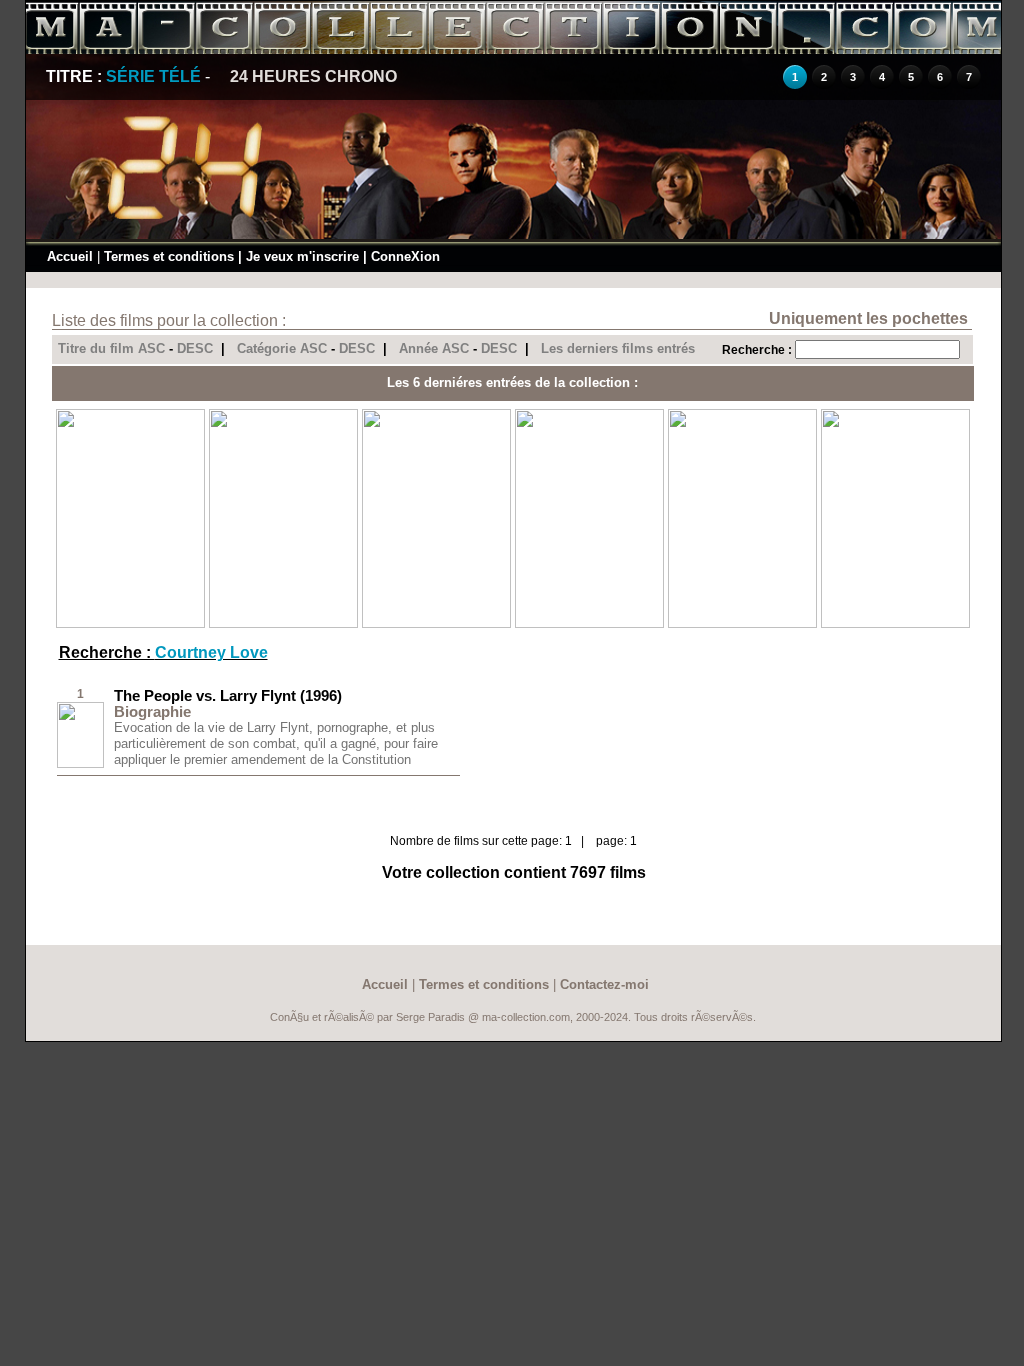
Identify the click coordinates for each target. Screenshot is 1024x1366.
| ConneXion (401, 256)
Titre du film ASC (111, 348)
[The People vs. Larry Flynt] (80, 764)
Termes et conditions (169, 256)
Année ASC (434, 348)
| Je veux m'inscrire (298, 256)
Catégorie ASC (282, 348)
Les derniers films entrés (618, 348)
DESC (195, 348)
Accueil (70, 256)
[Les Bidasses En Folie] (895, 624)
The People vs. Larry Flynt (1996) (228, 695)
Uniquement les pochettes (868, 318)
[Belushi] (130, 624)
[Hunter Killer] (283, 624)
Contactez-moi (604, 984)
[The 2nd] (589, 624)
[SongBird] (742, 624)
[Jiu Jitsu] (436, 624)
